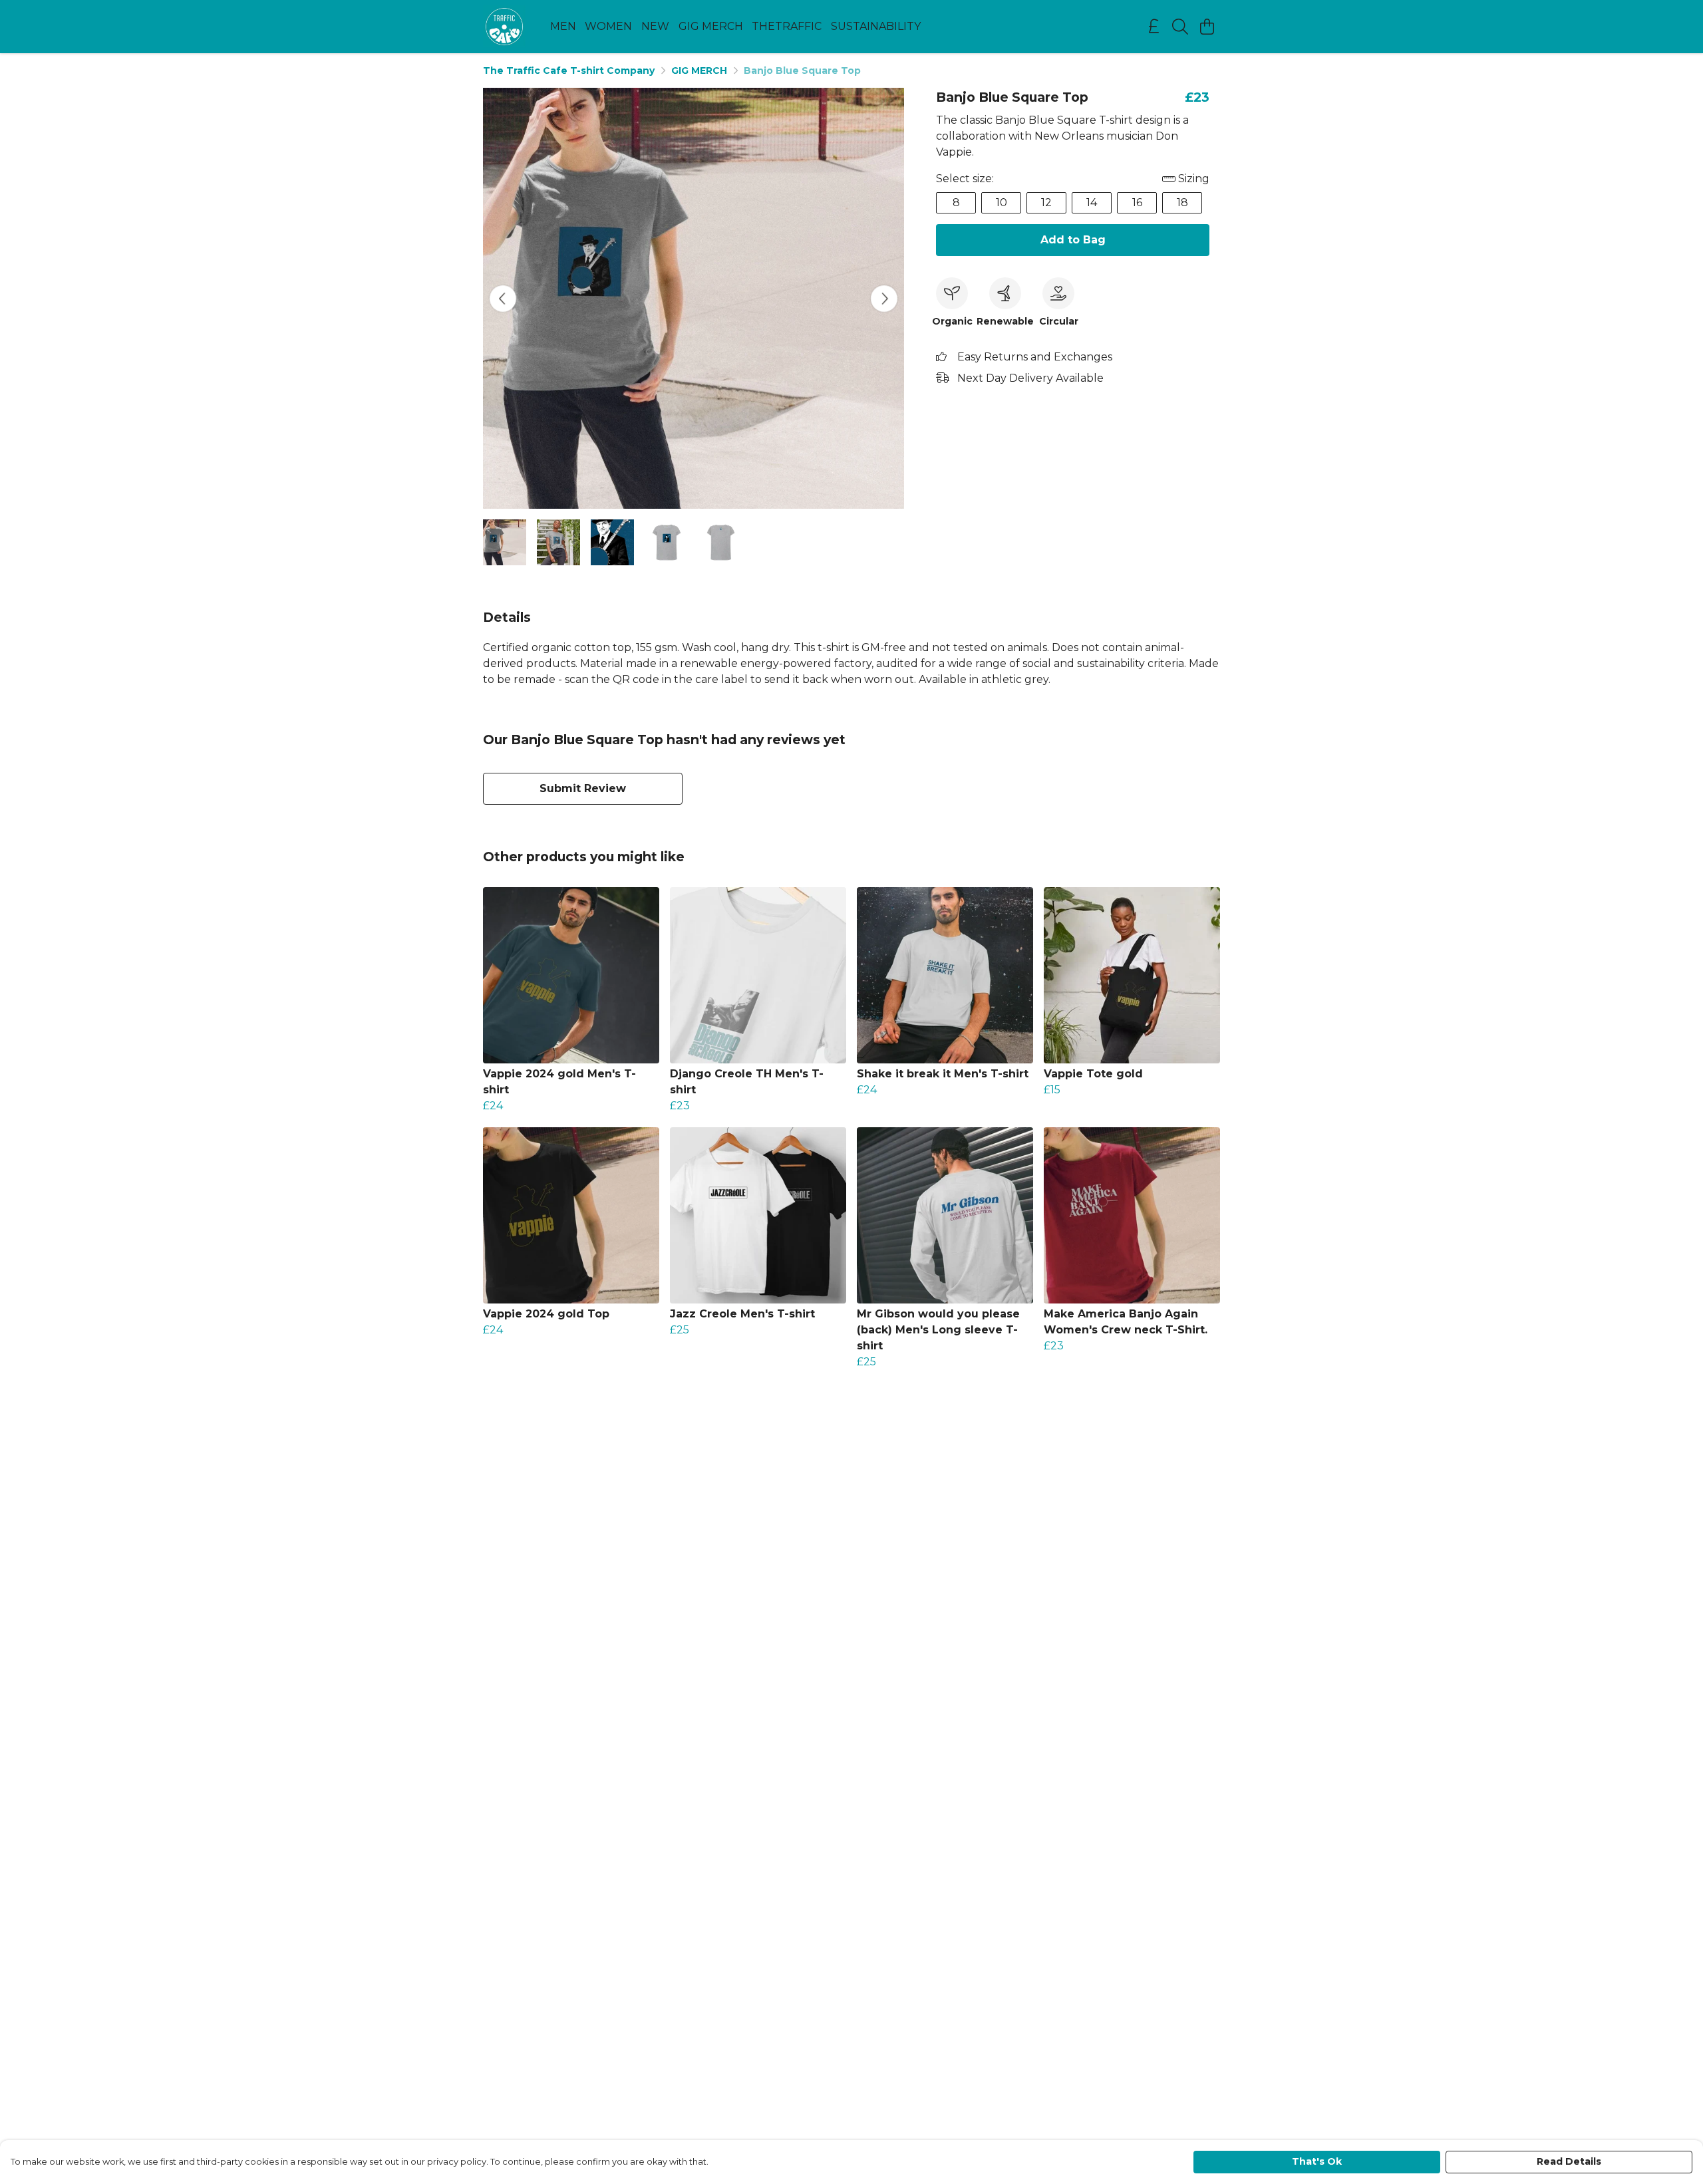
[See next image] (884, 299)
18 (1182, 203)
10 (1002, 203)
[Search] (1180, 27)
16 (1137, 203)
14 (1092, 203)
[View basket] (1207, 27)
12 (1046, 203)
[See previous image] (503, 299)
